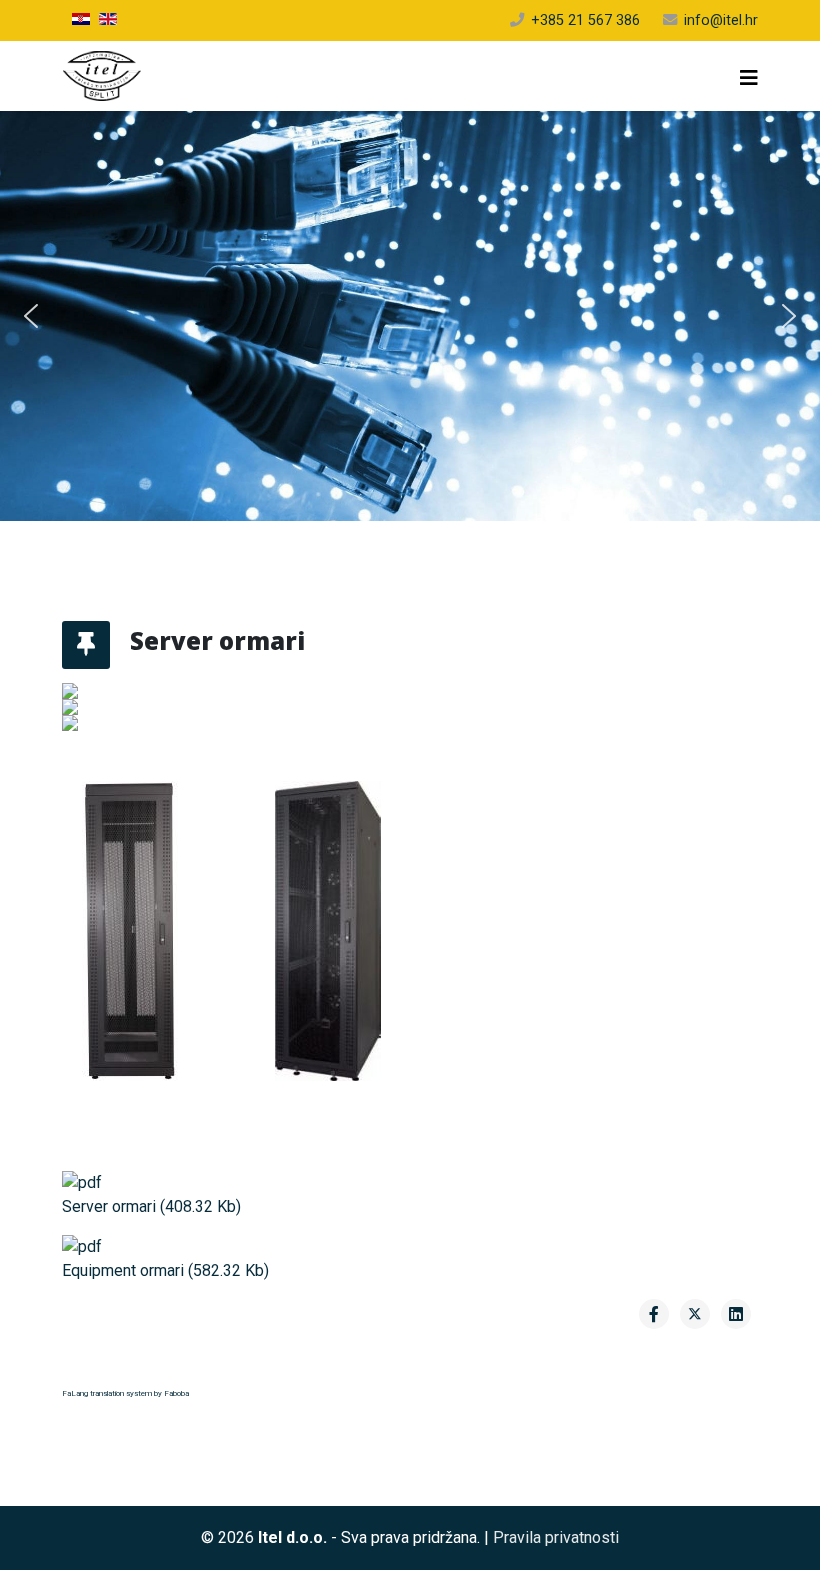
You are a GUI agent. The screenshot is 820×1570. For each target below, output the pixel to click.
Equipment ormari (165, 1270)
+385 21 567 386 (585, 20)
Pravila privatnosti (556, 1537)
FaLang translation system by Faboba (125, 1393)
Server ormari (151, 1206)
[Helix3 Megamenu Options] (749, 78)
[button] (31, 316)
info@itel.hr (721, 20)
